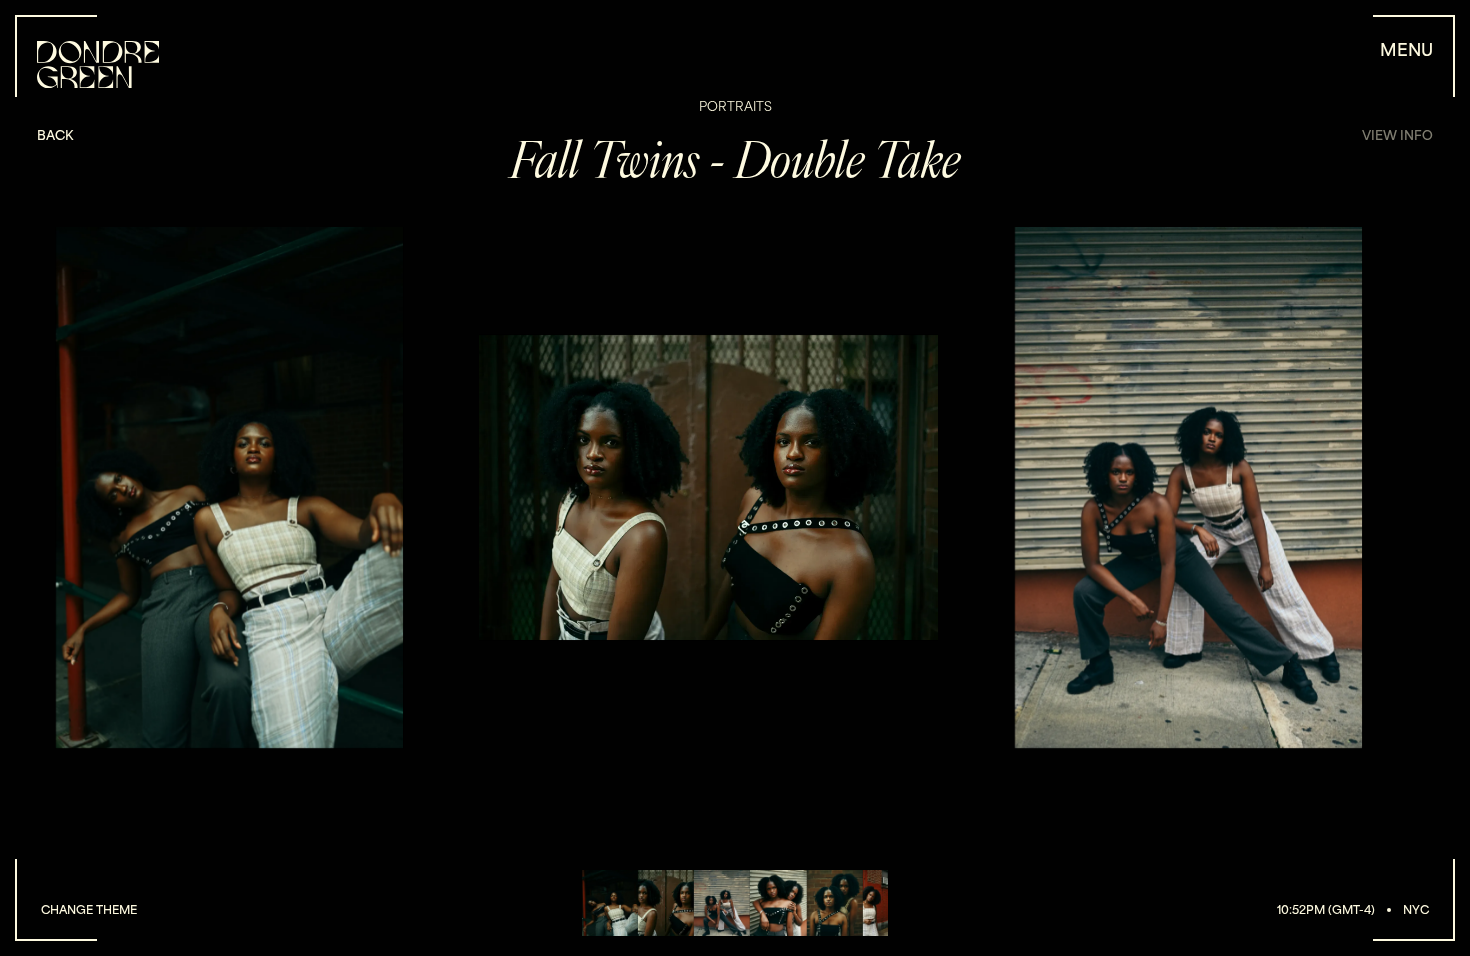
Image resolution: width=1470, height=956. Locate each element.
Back (55, 135)
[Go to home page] (98, 64)
